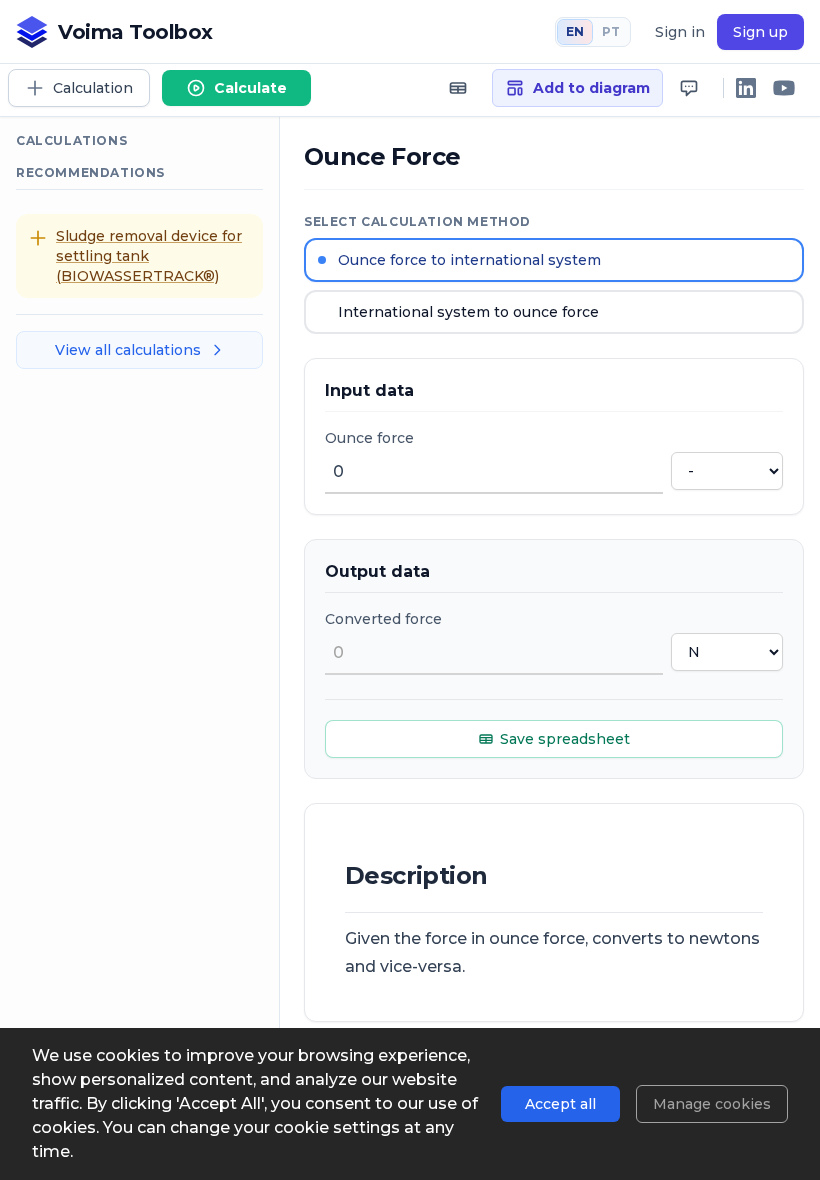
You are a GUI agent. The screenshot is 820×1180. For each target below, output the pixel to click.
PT (611, 31)
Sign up (760, 32)
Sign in (680, 32)
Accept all (560, 1104)
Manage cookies (712, 1104)
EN (575, 31)
